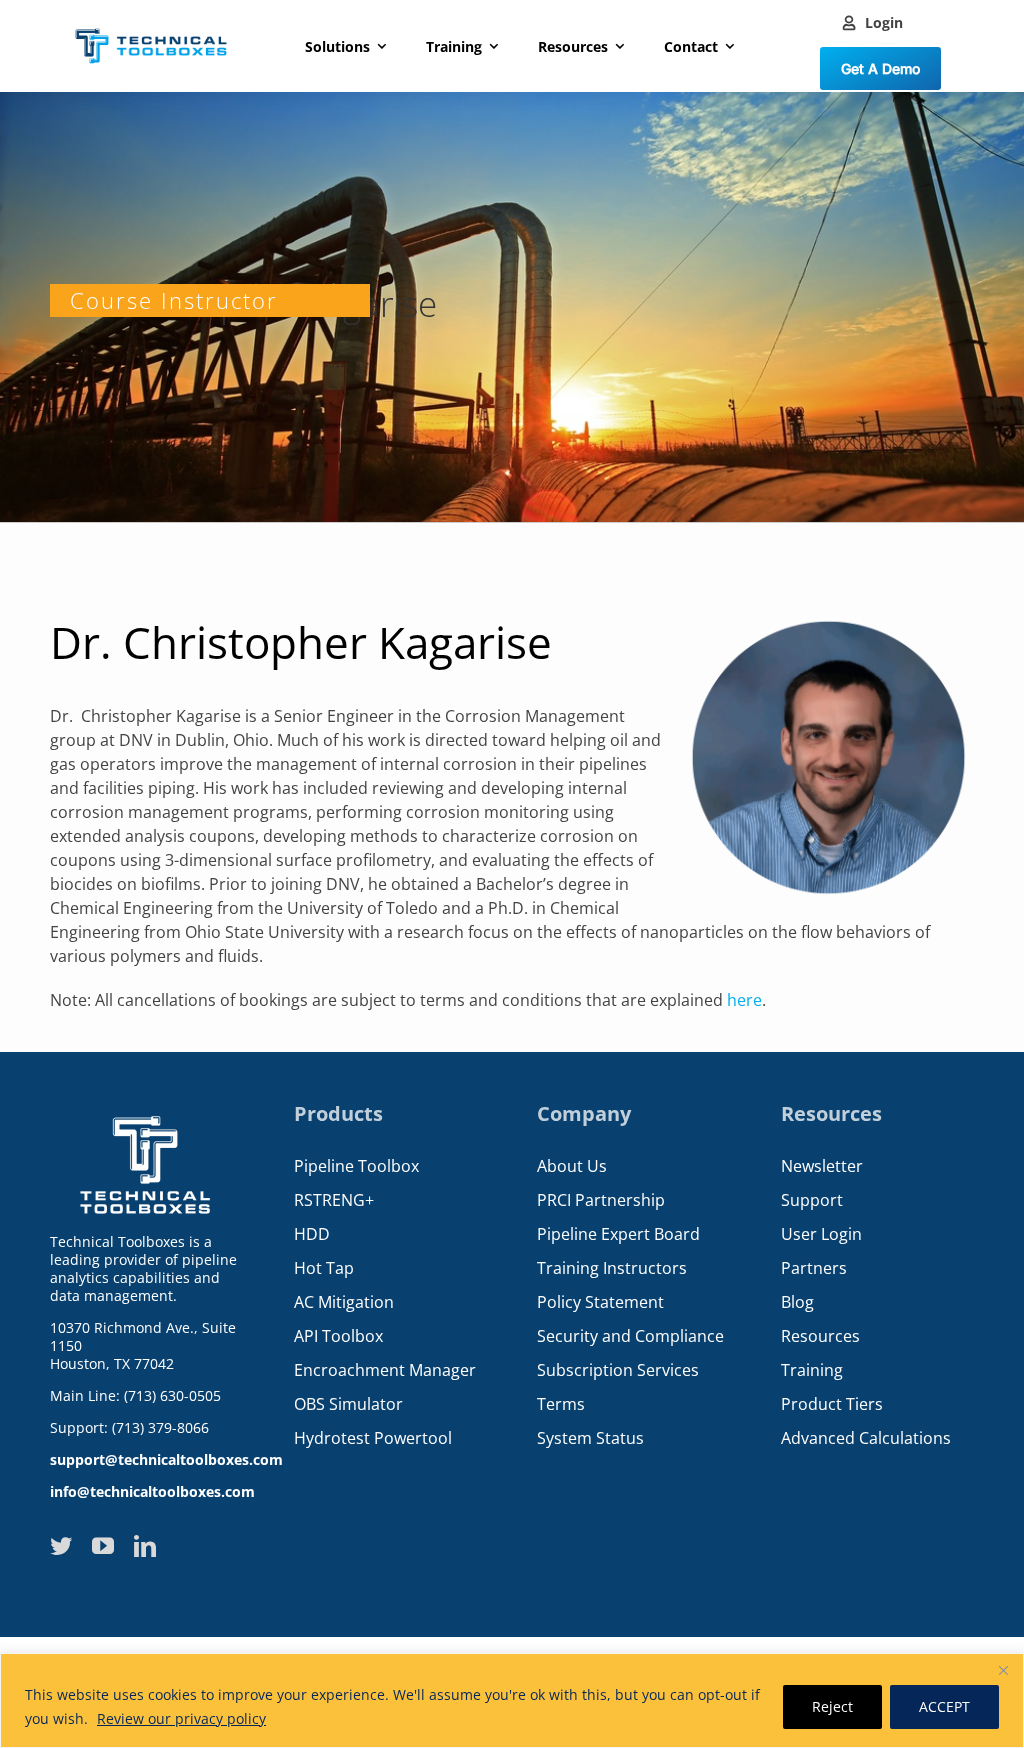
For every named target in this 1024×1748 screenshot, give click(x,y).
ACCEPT (944, 1706)
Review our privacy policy (181, 1718)
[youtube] (103, 1546)
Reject (832, 1706)
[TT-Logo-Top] (151, 23)
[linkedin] (145, 1546)
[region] (512, 1700)
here (744, 1000)
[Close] (1003, 1670)
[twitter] (61, 1546)
